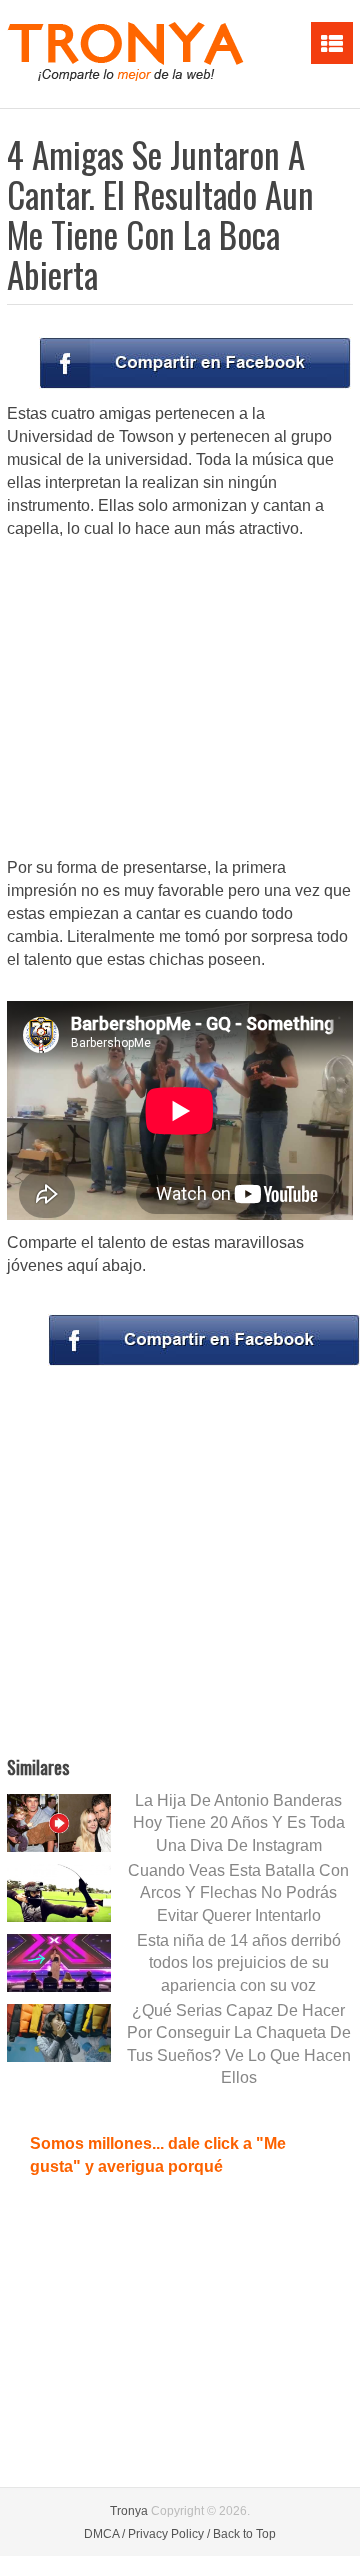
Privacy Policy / (169, 2534)
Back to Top (244, 2534)
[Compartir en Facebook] (195, 363)
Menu (332, 43)
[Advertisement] (180, 700)
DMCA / (104, 2534)
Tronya (129, 2511)
